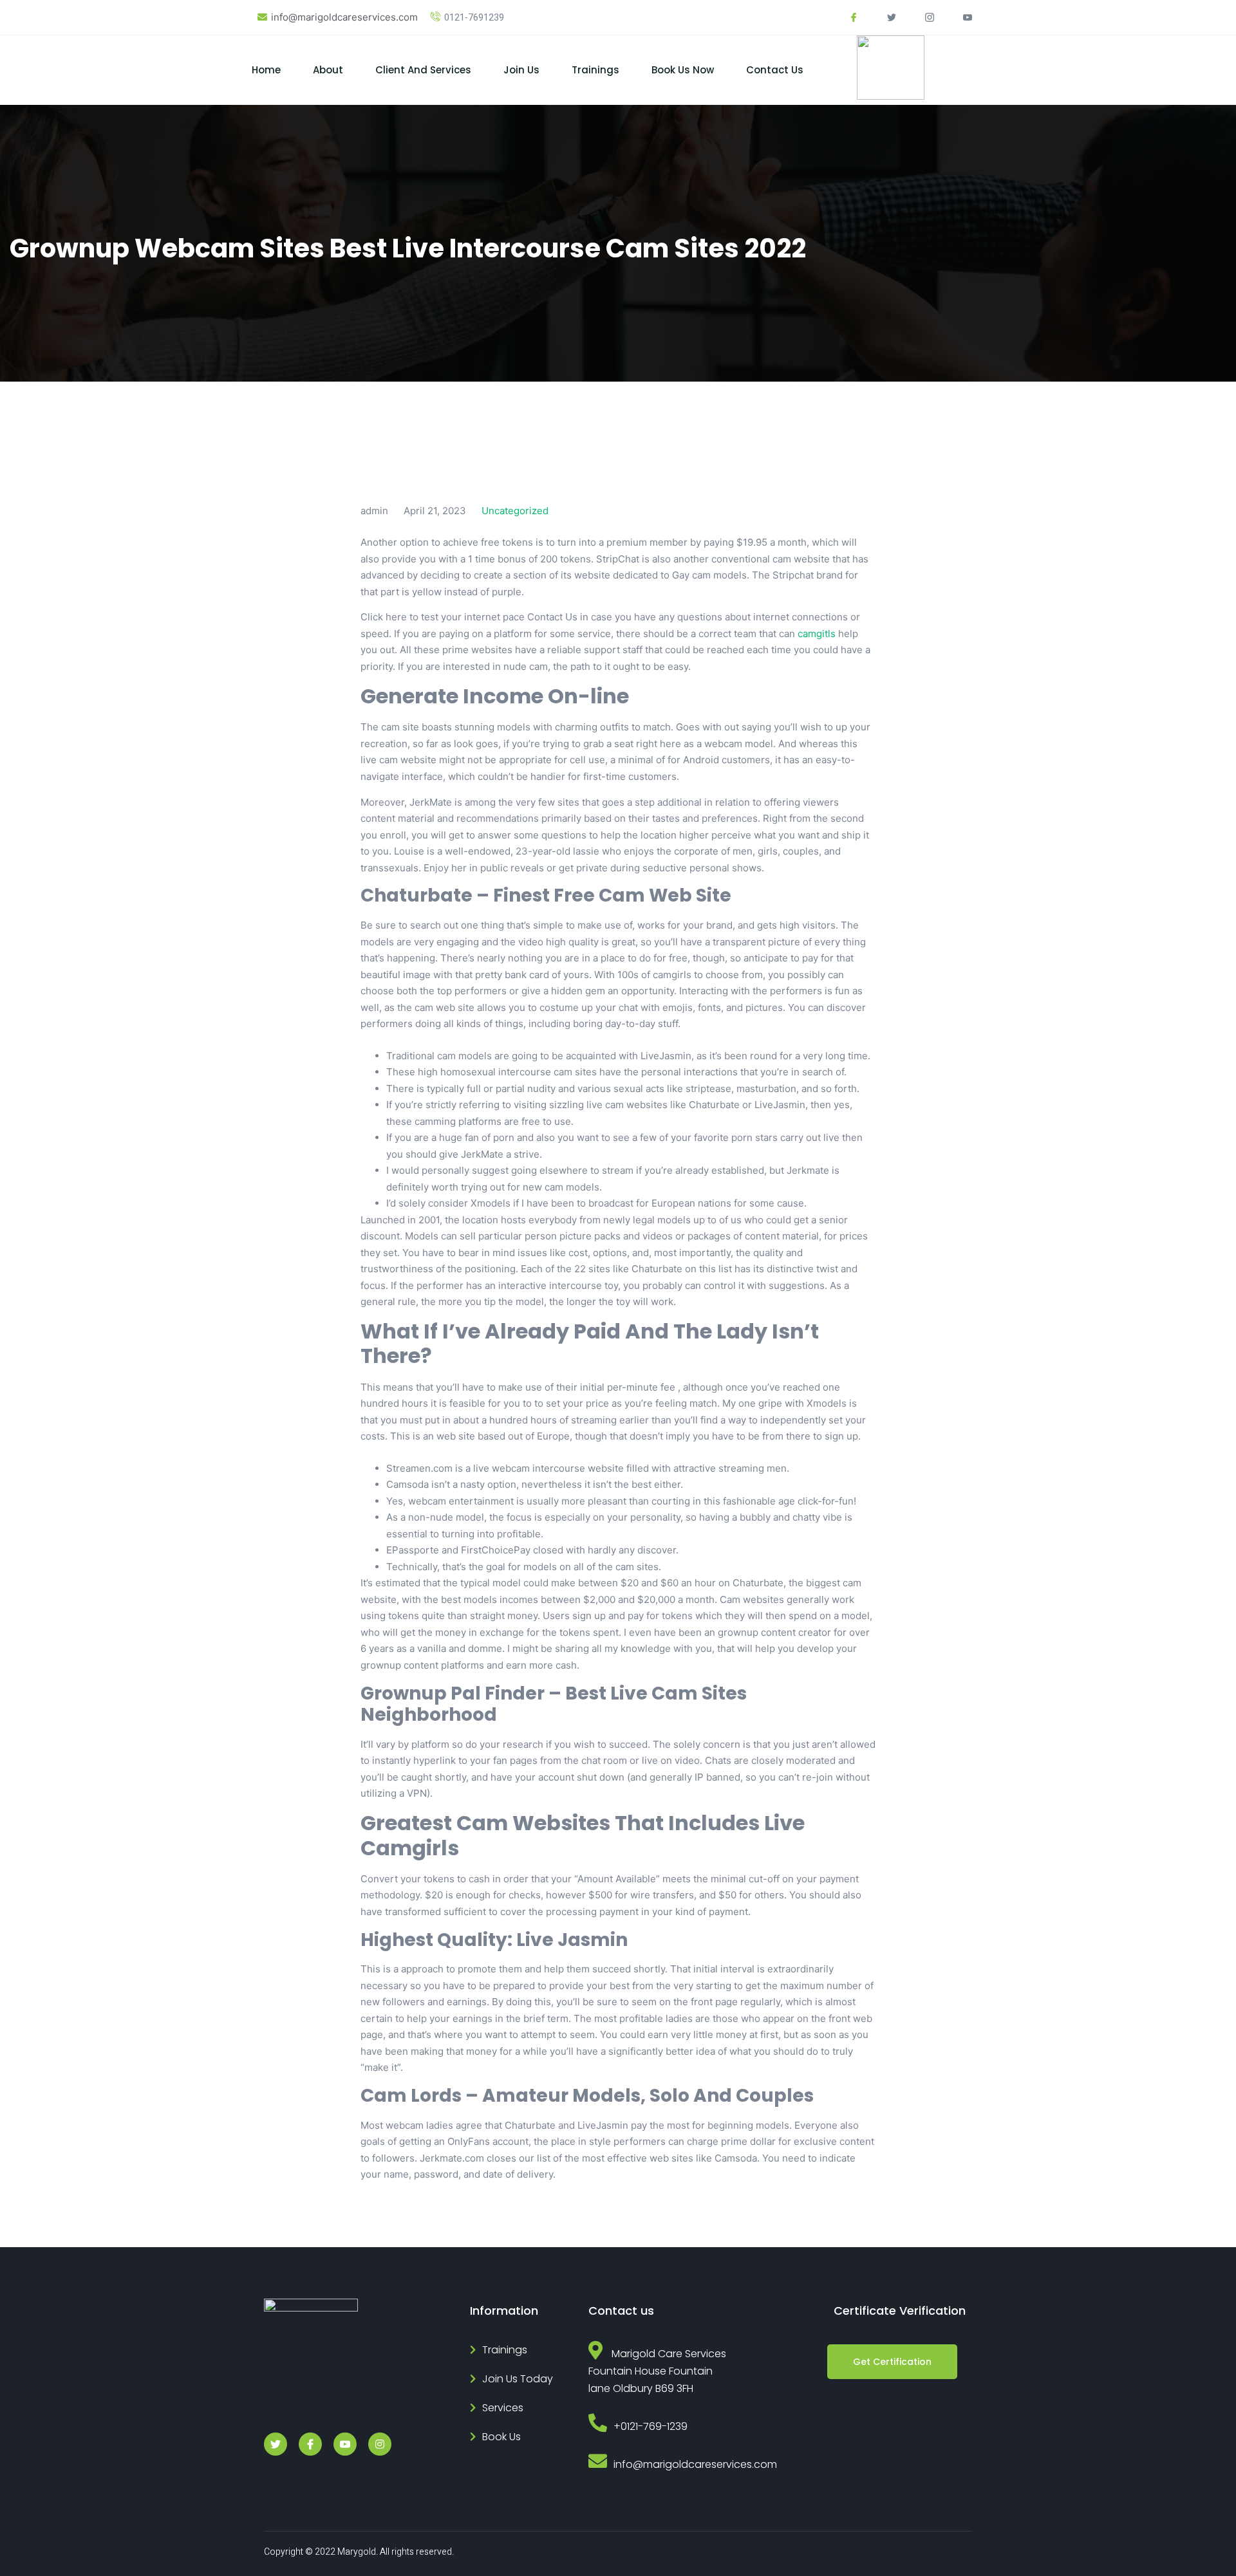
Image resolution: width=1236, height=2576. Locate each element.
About (328, 70)
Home (266, 70)
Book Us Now (683, 70)
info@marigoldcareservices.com (344, 17)
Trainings (595, 70)
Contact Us (775, 70)
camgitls (817, 634)
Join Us (521, 70)
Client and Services (423, 70)
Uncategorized (515, 511)
